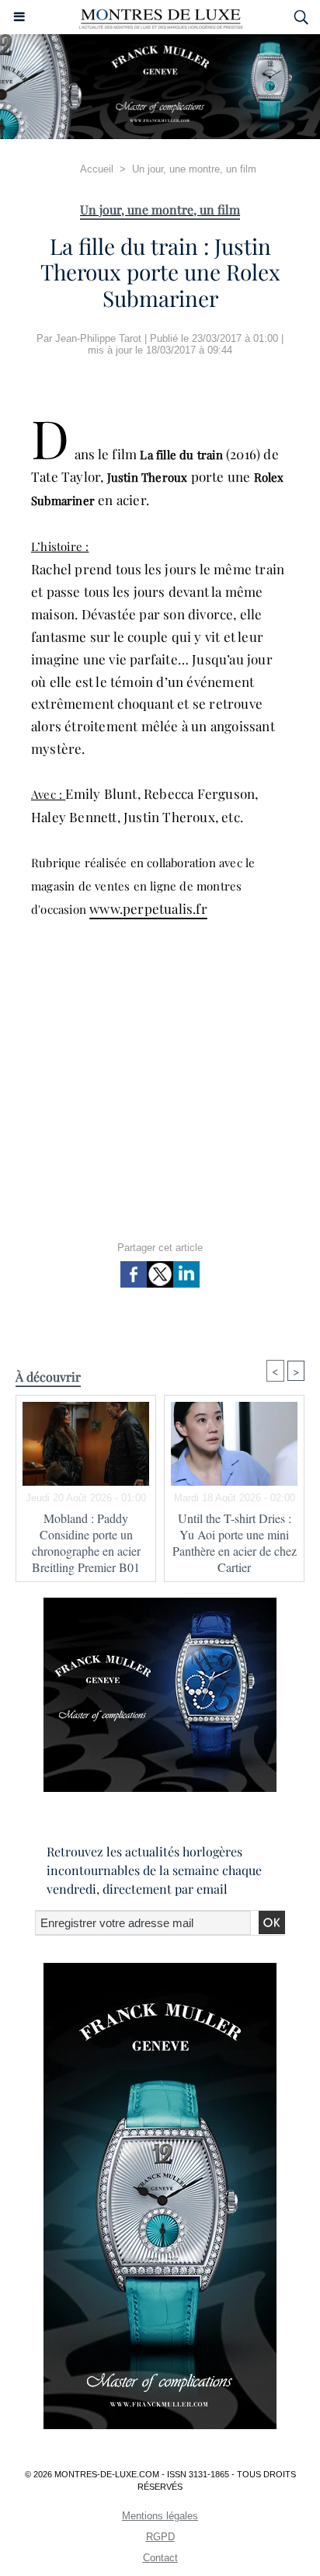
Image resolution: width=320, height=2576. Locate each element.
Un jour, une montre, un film (194, 169)
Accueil (97, 169)
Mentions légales (160, 2516)
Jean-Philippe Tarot (98, 338)
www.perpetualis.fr (148, 908)
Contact (160, 2558)
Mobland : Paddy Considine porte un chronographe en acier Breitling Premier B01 (86, 1542)
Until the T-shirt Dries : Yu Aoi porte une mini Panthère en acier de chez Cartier (235, 1542)
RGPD (160, 2537)
